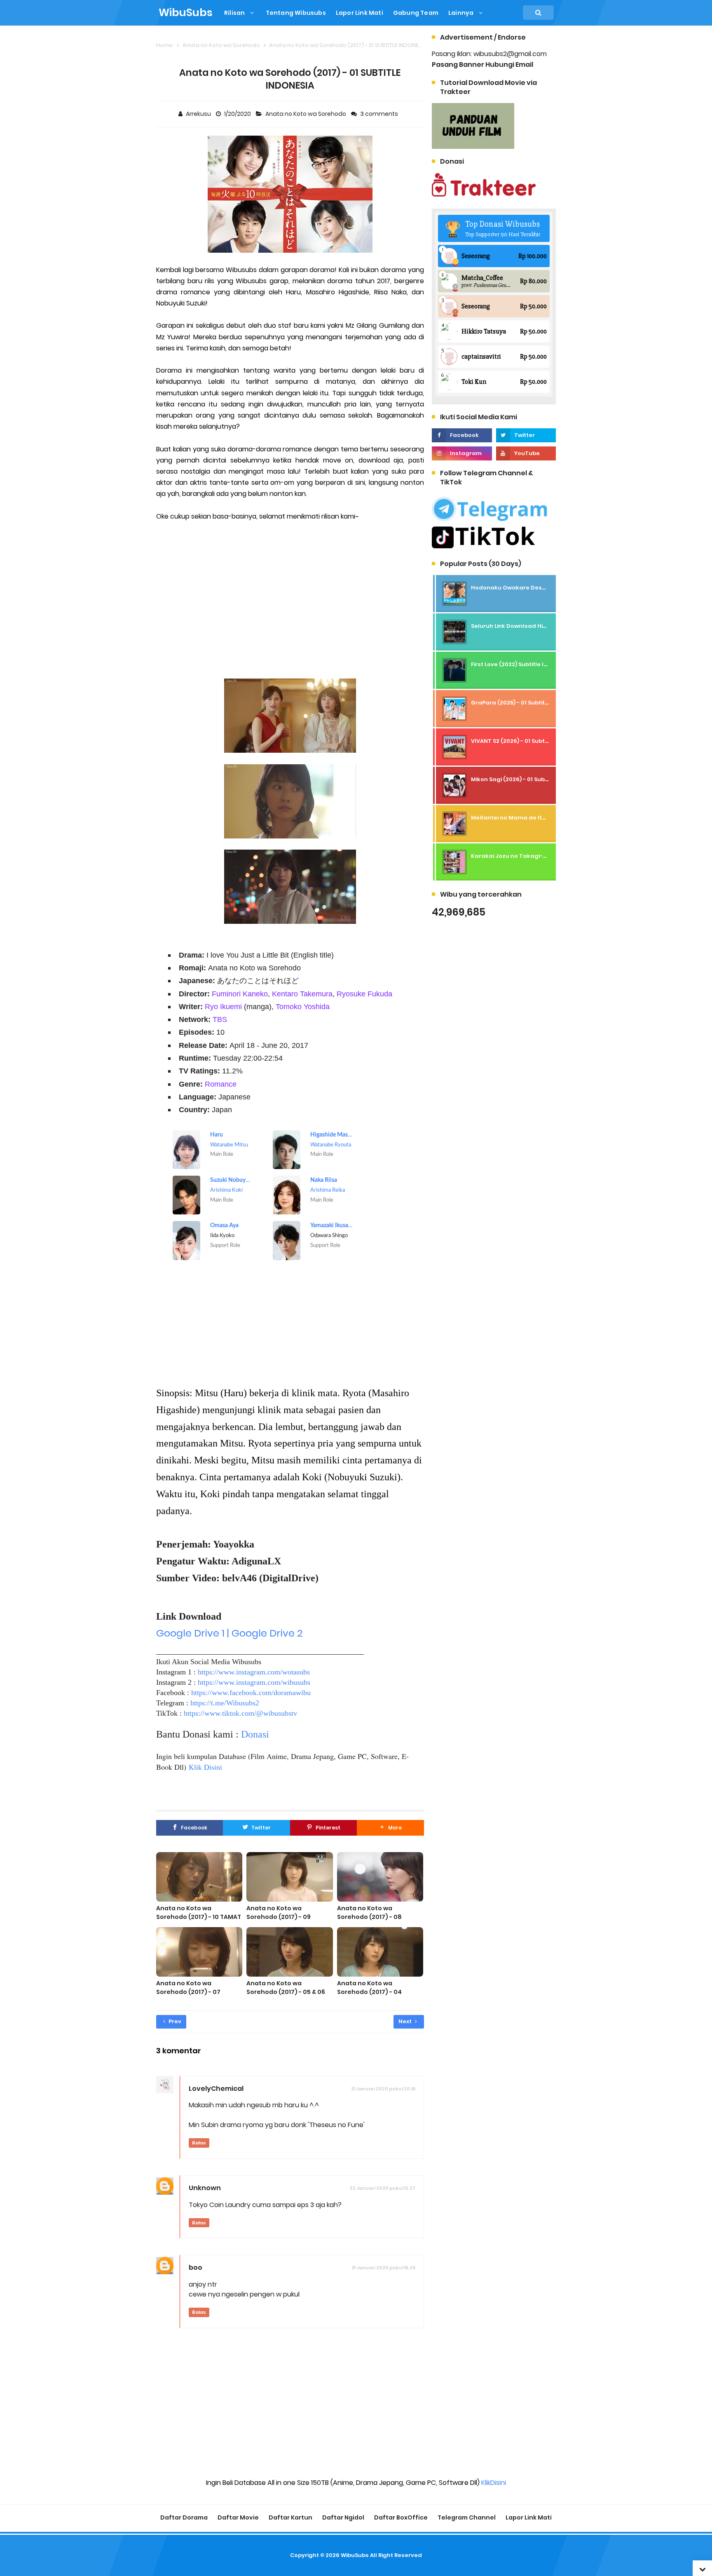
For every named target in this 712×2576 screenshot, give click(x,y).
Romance (221, 1084)
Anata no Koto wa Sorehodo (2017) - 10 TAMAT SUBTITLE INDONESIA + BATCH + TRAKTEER (199, 1921)
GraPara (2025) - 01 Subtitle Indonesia (526, 703)
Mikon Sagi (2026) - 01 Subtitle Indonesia (529, 779)
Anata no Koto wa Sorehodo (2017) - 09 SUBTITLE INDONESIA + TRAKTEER (279, 1921)
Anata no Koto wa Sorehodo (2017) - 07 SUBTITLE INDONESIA (188, 1992)
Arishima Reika (328, 1190)
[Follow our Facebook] (462, 435)
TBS (220, 1019)
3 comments (380, 114)
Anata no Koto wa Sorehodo (306, 114)
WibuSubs (355, 2555)
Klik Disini (205, 1767)
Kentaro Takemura (302, 994)
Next (406, 2021)
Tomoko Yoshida (303, 1006)
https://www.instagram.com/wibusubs (254, 1682)
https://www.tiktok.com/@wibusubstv (240, 1713)
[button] (390, 1828)
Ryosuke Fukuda (364, 994)
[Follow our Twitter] (526, 435)
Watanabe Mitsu (229, 1145)
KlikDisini (494, 2483)
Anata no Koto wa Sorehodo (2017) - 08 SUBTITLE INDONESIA (369, 1917)
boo (196, 2267)
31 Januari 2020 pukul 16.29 (383, 2268)
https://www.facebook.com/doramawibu (251, 1693)
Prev (174, 2021)
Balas (199, 2143)
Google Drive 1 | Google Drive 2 (230, 1633)
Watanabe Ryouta (331, 1145)
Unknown (205, 2188)
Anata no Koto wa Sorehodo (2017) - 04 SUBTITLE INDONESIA (369, 1992)
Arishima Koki (226, 1190)
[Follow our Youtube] (526, 453)
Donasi (255, 1734)
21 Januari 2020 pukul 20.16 (383, 2089)
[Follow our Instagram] (462, 453)
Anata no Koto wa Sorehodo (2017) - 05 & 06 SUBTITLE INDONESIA (286, 1992)
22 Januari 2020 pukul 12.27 (383, 2188)
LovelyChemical (216, 2089)
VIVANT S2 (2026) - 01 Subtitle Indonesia (528, 741)
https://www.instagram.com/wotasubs (254, 1672)
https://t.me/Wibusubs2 (225, 1703)
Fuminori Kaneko (240, 994)
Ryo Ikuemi (223, 1006)
